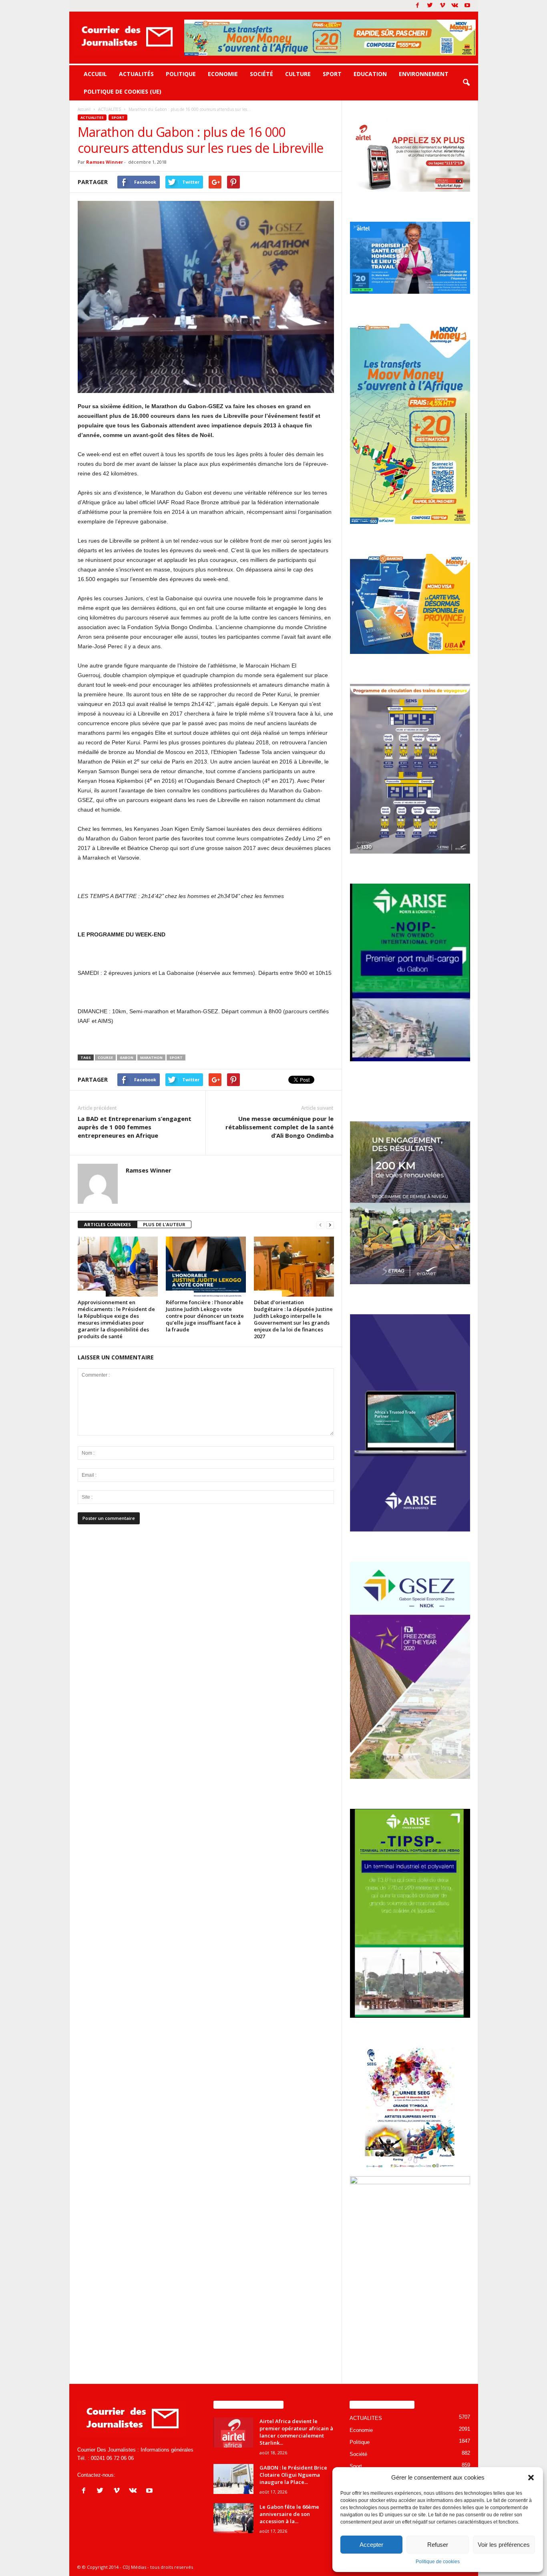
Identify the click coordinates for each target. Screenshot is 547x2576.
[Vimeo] (442, 6)
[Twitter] (430, 6)
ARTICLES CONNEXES (108, 1224)
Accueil (95, 74)
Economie (223, 74)
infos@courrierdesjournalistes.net (156, 2475)
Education (370, 74)
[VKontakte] (455, 6)
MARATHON (151, 1057)
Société (261, 74)
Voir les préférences (504, 2545)
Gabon (127, 1057)
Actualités (136, 74)
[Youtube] (467, 6)
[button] (531, 2478)
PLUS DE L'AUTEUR (164, 1224)
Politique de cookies (438, 2562)
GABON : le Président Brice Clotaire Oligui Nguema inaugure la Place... (293, 2475)
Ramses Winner (105, 162)
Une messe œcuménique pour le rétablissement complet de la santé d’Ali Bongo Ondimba (280, 1127)
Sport (332, 74)
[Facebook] (418, 6)
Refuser (438, 2545)
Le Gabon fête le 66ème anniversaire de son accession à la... (289, 2514)
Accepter (371, 2545)
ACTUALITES (92, 117)
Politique (181, 74)
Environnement (424, 74)
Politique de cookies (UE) (123, 91)
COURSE (105, 1057)
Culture (298, 74)
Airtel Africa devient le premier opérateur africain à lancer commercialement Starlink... (296, 2432)
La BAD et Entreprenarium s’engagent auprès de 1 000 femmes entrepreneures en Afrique (135, 1127)
